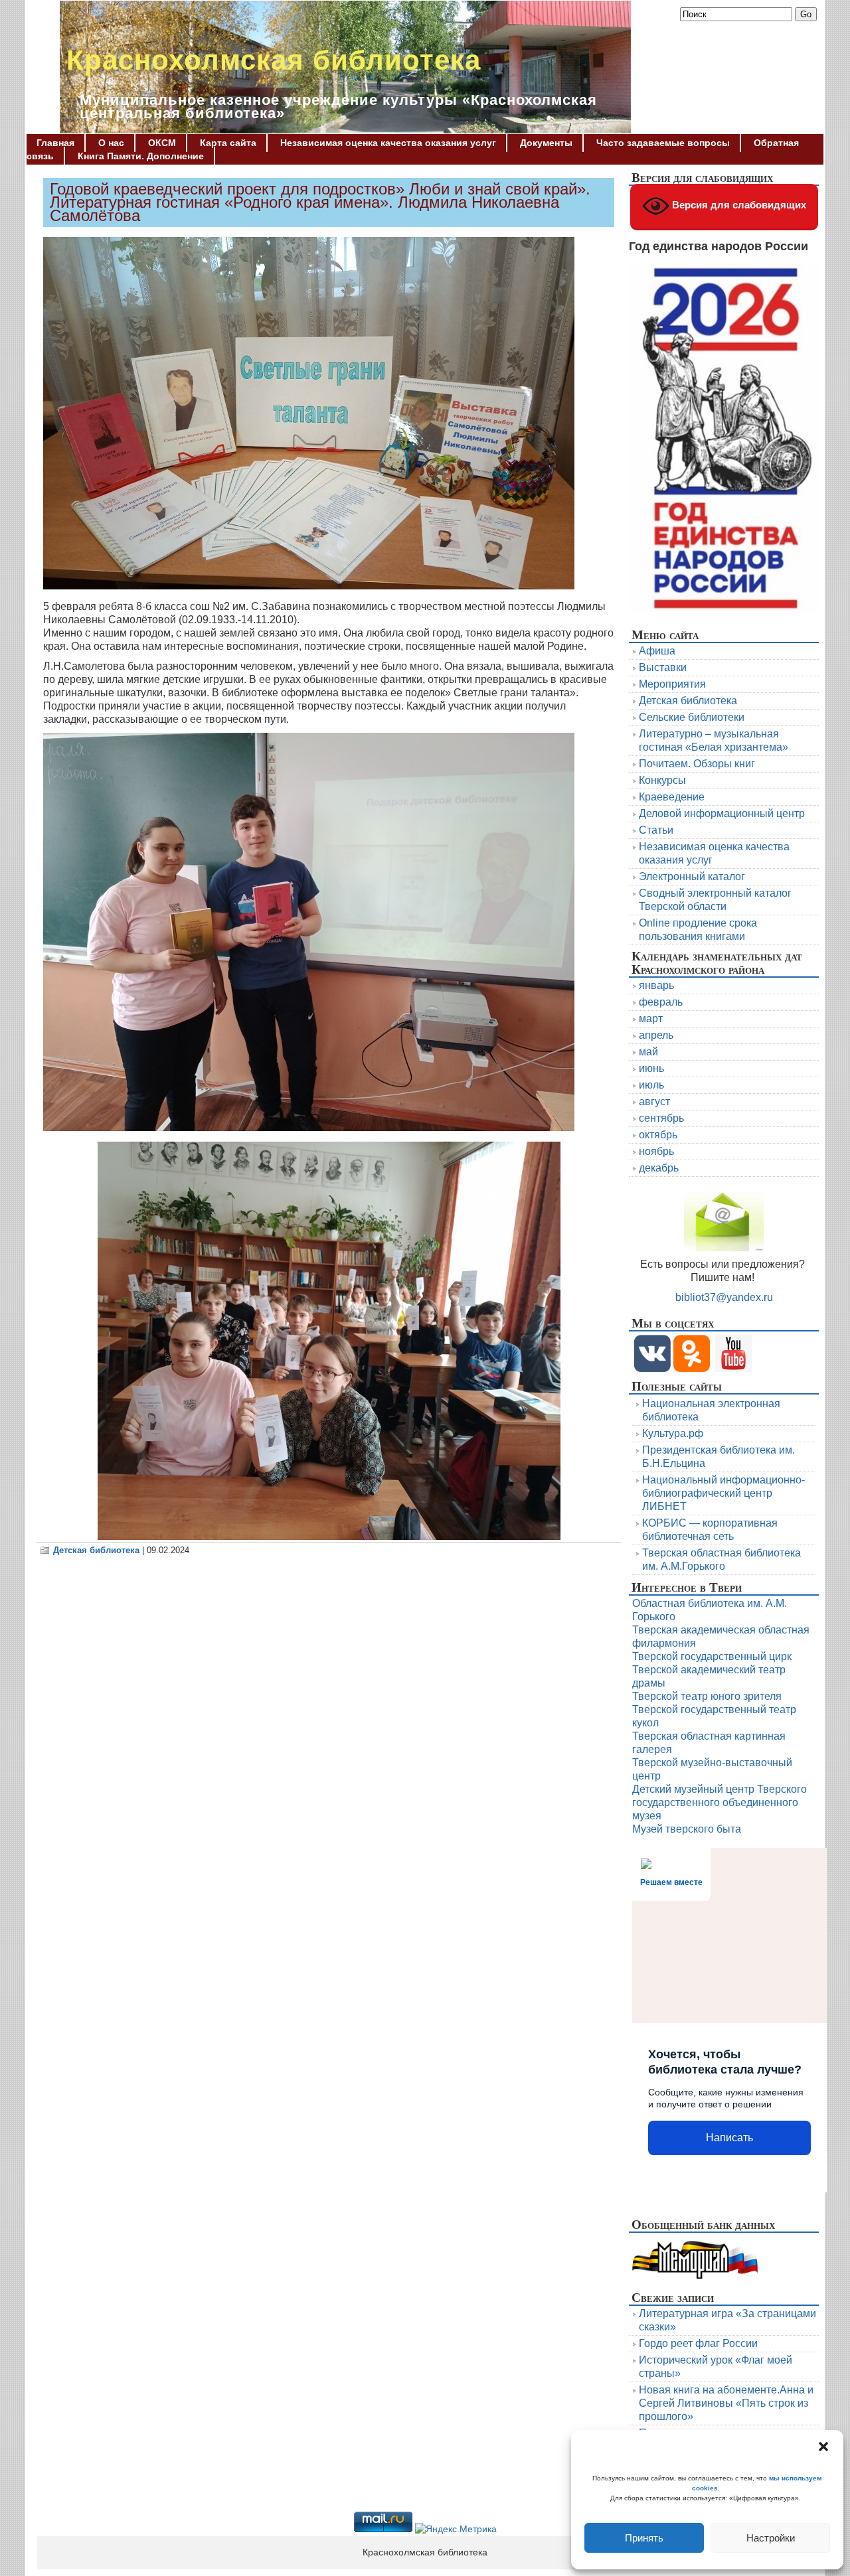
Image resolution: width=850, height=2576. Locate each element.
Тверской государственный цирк (712, 1656)
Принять (644, 2538)
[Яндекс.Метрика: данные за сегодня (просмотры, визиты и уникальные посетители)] (456, 2530)
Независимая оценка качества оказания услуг (388, 143)
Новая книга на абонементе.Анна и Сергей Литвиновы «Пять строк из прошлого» (726, 2403)
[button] (823, 2447)
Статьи (656, 830)
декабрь (659, 1168)
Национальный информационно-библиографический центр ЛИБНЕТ (723, 1493)
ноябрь (656, 1151)
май (648, 1052)
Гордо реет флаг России (698, 2343)
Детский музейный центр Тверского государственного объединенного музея (720, 1802)
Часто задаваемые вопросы (663, 143)
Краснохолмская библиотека (274, 60)
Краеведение (672, 797)
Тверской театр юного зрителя (707, 1696)
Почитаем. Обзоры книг (697, 764)
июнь (651, 1068)
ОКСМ (162, 143)
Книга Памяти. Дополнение (141, 156)
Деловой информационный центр (722, 813)
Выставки (663, 667)
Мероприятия (672, 684)
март (651, 1019)
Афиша (657, 651)
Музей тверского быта (687, 1829)
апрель (656, 1035)
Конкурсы (662, 780)
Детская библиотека (96, 1550)
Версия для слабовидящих (738, 205)
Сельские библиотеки (692, 717)
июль (651, 1085)
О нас (111, 143)
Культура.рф (673, 1433)
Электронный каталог (692, 876)
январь (656, 985)
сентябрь (661, 1118)
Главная (55, 143)
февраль (661, 1002)
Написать (729, 2138)
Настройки (771, 2538)
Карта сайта (228, 143)
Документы (546, 143)
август (654, 1101)
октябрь (658, 1135)
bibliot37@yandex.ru (724, 1297)
